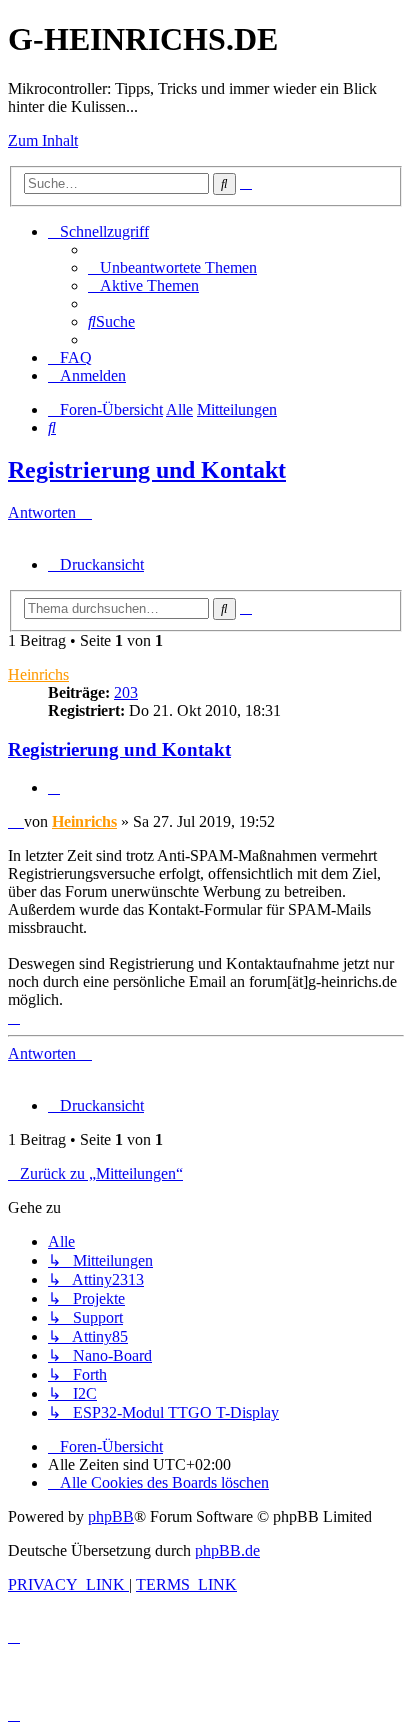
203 (126, 692)
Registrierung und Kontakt (147, 470)
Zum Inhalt (43, 140)
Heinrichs (38, 674)
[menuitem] (172, 267)
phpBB (111, 1516)
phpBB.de (227, 1550)
